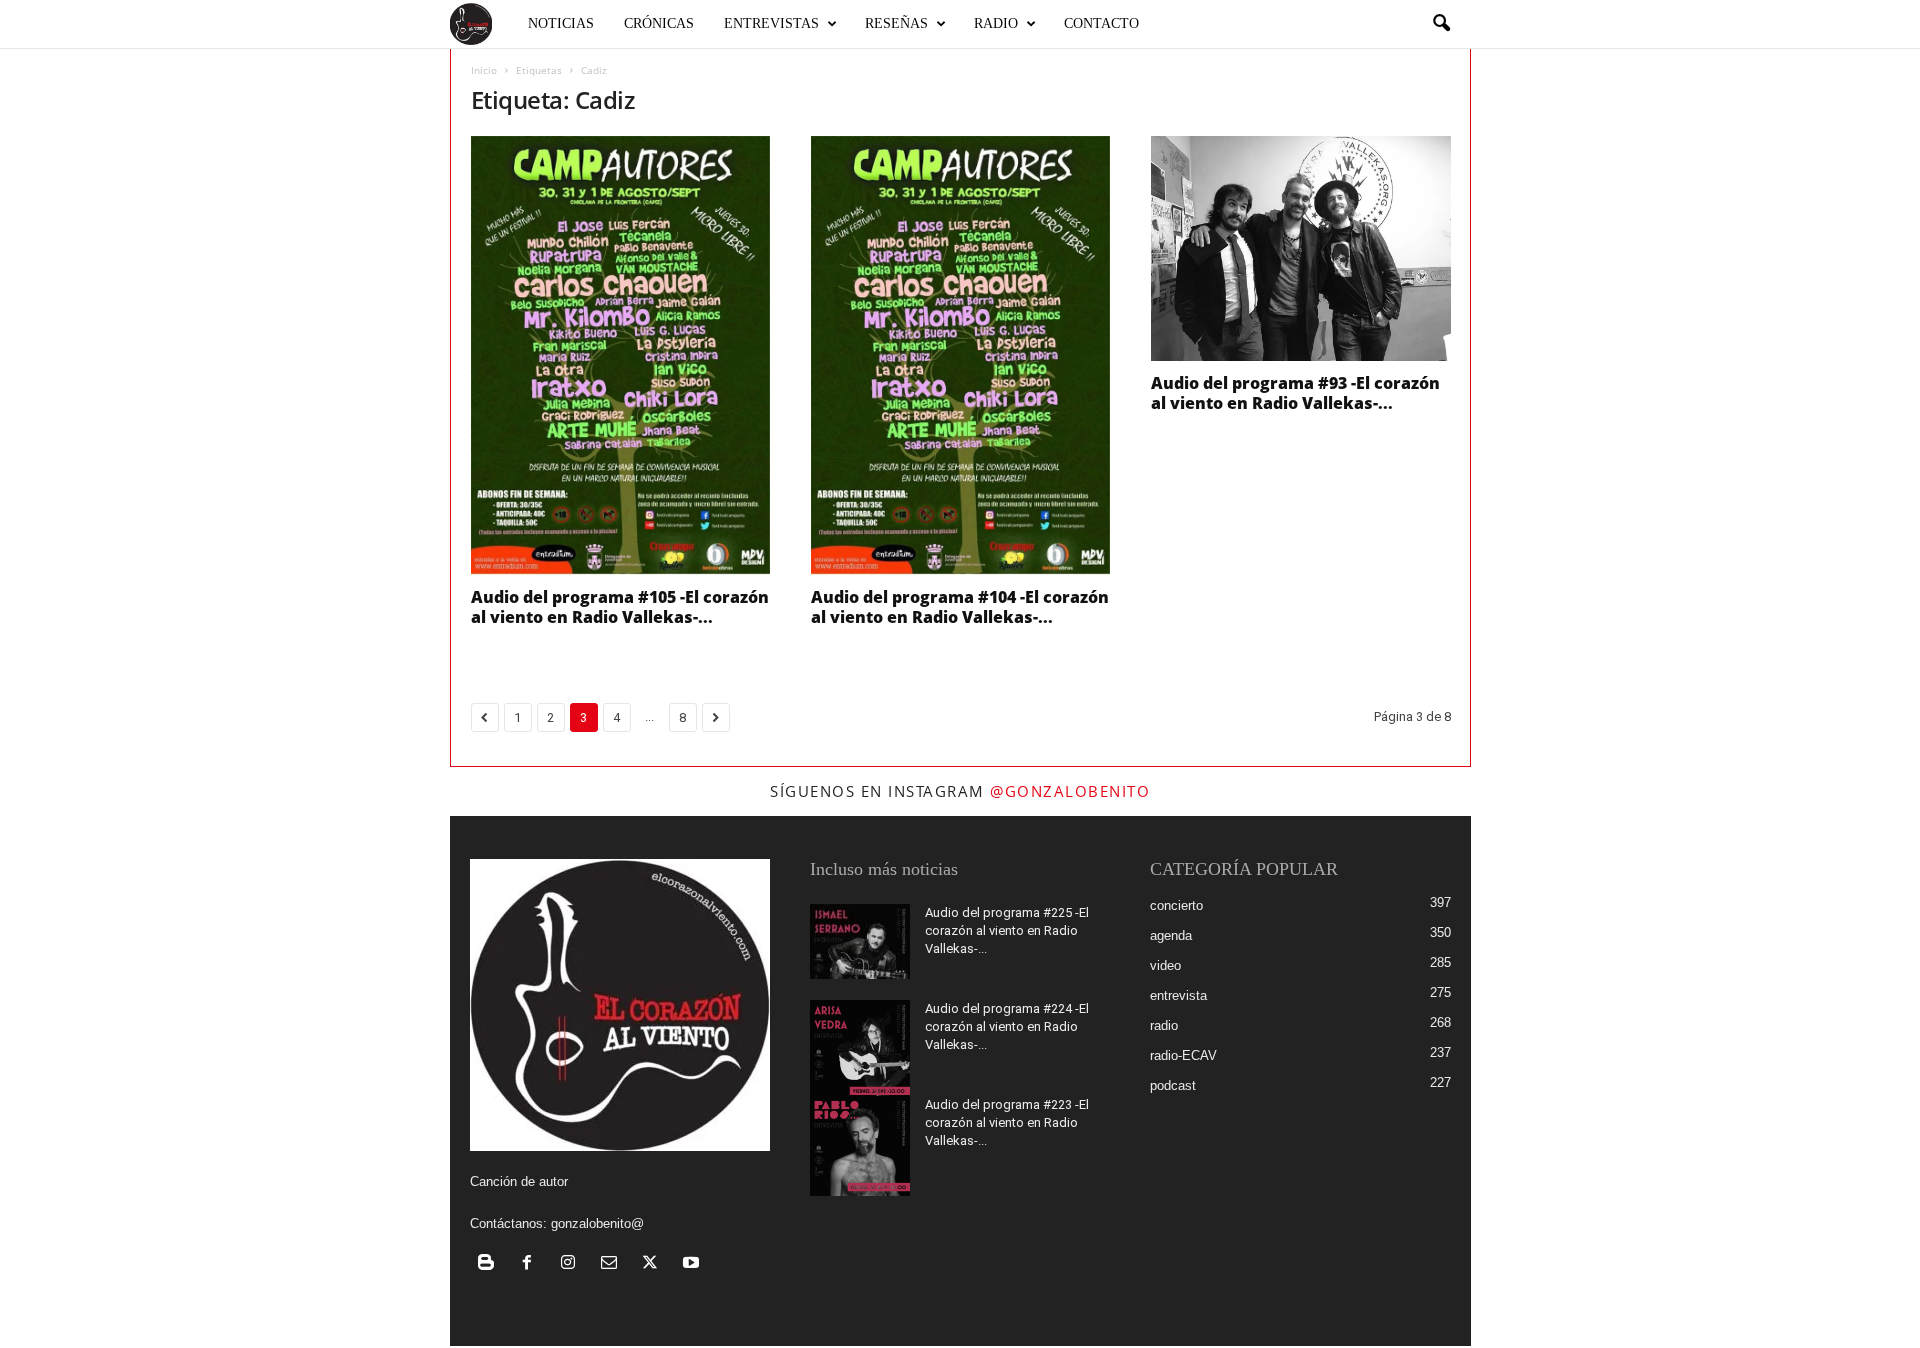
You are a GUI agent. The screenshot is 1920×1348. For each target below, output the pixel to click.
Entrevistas (771, 23)
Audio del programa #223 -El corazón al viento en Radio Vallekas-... (1007, 1122)
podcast (1173, 1085)
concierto (1176, 905)
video (1165, 965)
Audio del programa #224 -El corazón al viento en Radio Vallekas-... (1007, 1026)
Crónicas (659, 23)
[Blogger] (490, 1264)
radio (1164, 1025)
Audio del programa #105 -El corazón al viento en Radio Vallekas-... (620, 607)
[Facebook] (531, 1264)
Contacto (1101, 23)
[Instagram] (572, 1264)
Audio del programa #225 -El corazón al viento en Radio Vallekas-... (1007, 930)
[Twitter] (654, 1264)
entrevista (1178, 995)
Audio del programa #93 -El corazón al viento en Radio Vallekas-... (1295, 393)
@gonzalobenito (1070, 791)
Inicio (484, 70)
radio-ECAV (1183, 1055)
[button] (1441, 24)
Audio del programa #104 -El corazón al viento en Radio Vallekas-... (960, 607)
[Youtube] (693, 1264)
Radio (996, 23)
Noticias (561, 23)
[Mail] (613, 1264)
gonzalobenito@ (597, 1223)
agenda (1171, 935)
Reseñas (896, 23)
